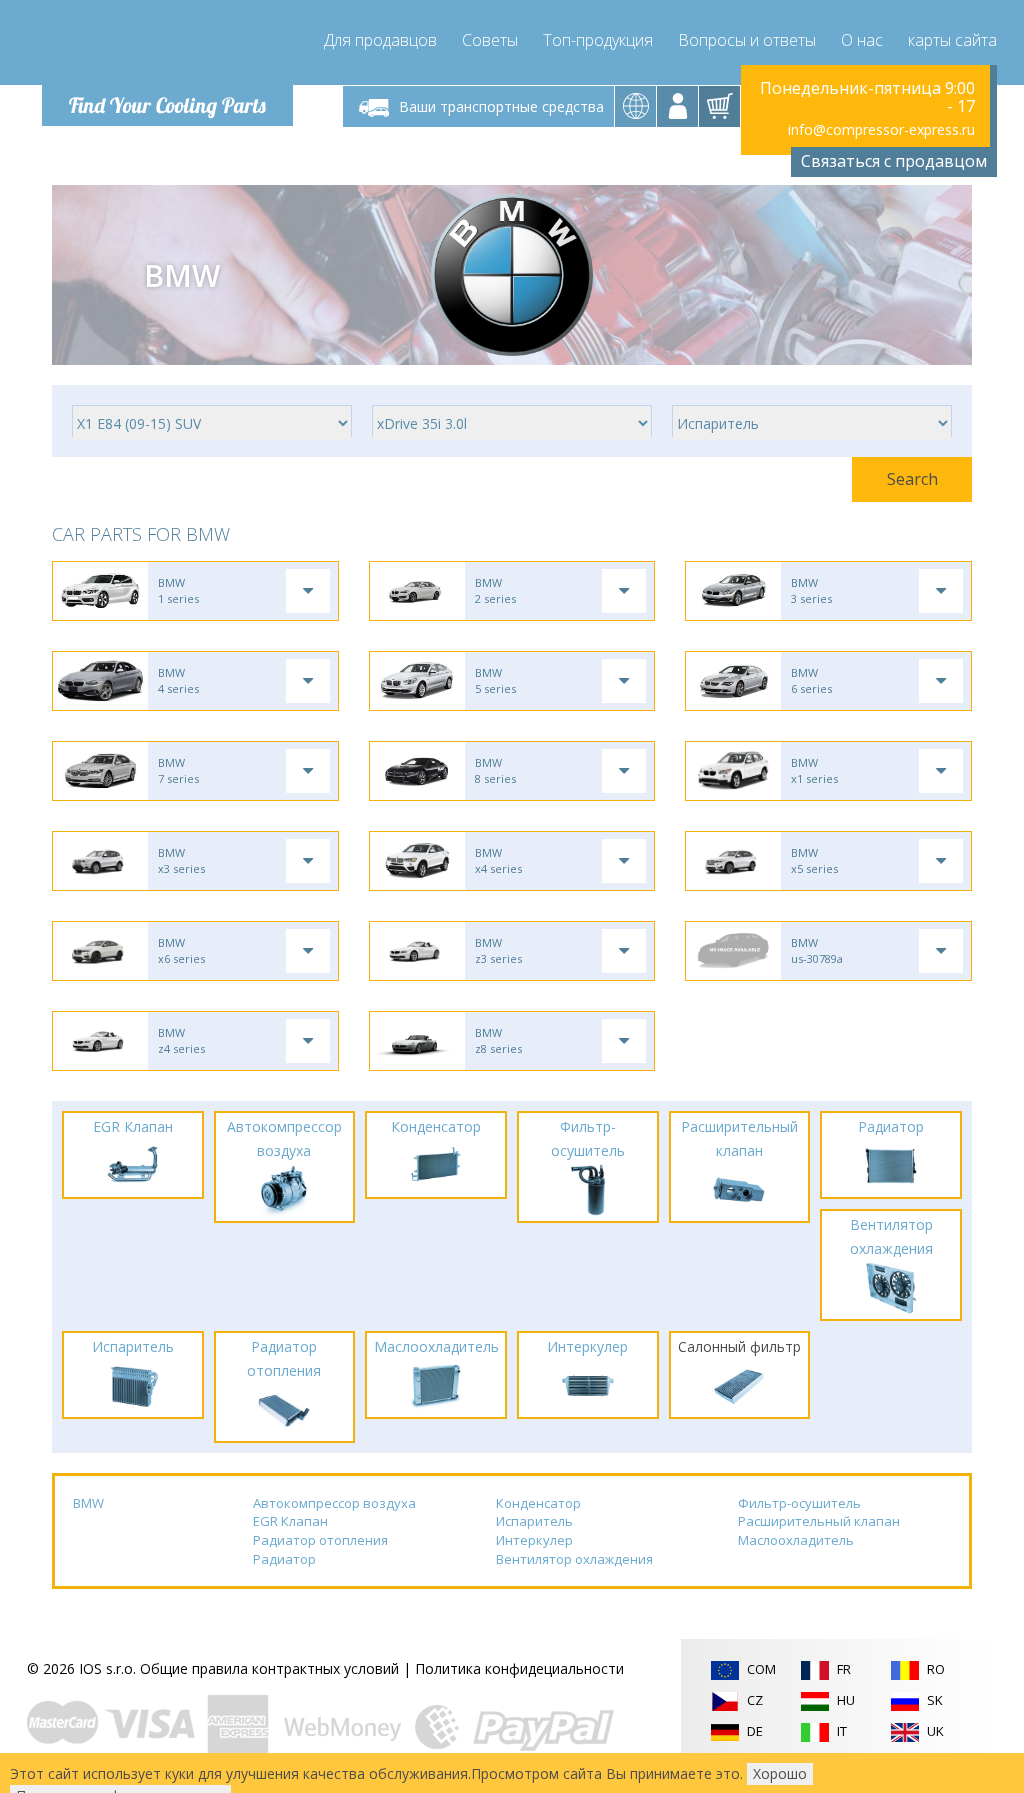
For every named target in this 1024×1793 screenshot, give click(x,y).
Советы (490, 40)
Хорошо (780, 1773)
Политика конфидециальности (519, 1668)
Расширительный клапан (819, 1521)
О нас (862, 40)
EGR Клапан (290, 1521)
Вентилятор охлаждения (574, 1559)
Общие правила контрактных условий (269, 1668)
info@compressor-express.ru (881, 129)
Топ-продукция (598, 40)
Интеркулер (534, 1540)
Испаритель (534, 1521)
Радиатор (284, 1559)
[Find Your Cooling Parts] (161, 46)
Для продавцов (380, 40)
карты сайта (952, 40)
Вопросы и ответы (747, 40)
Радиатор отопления (320, 1540)
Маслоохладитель (796, 1540)
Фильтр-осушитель (799, 1503)
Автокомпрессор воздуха (334, 1503)
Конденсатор (538, 1503)
